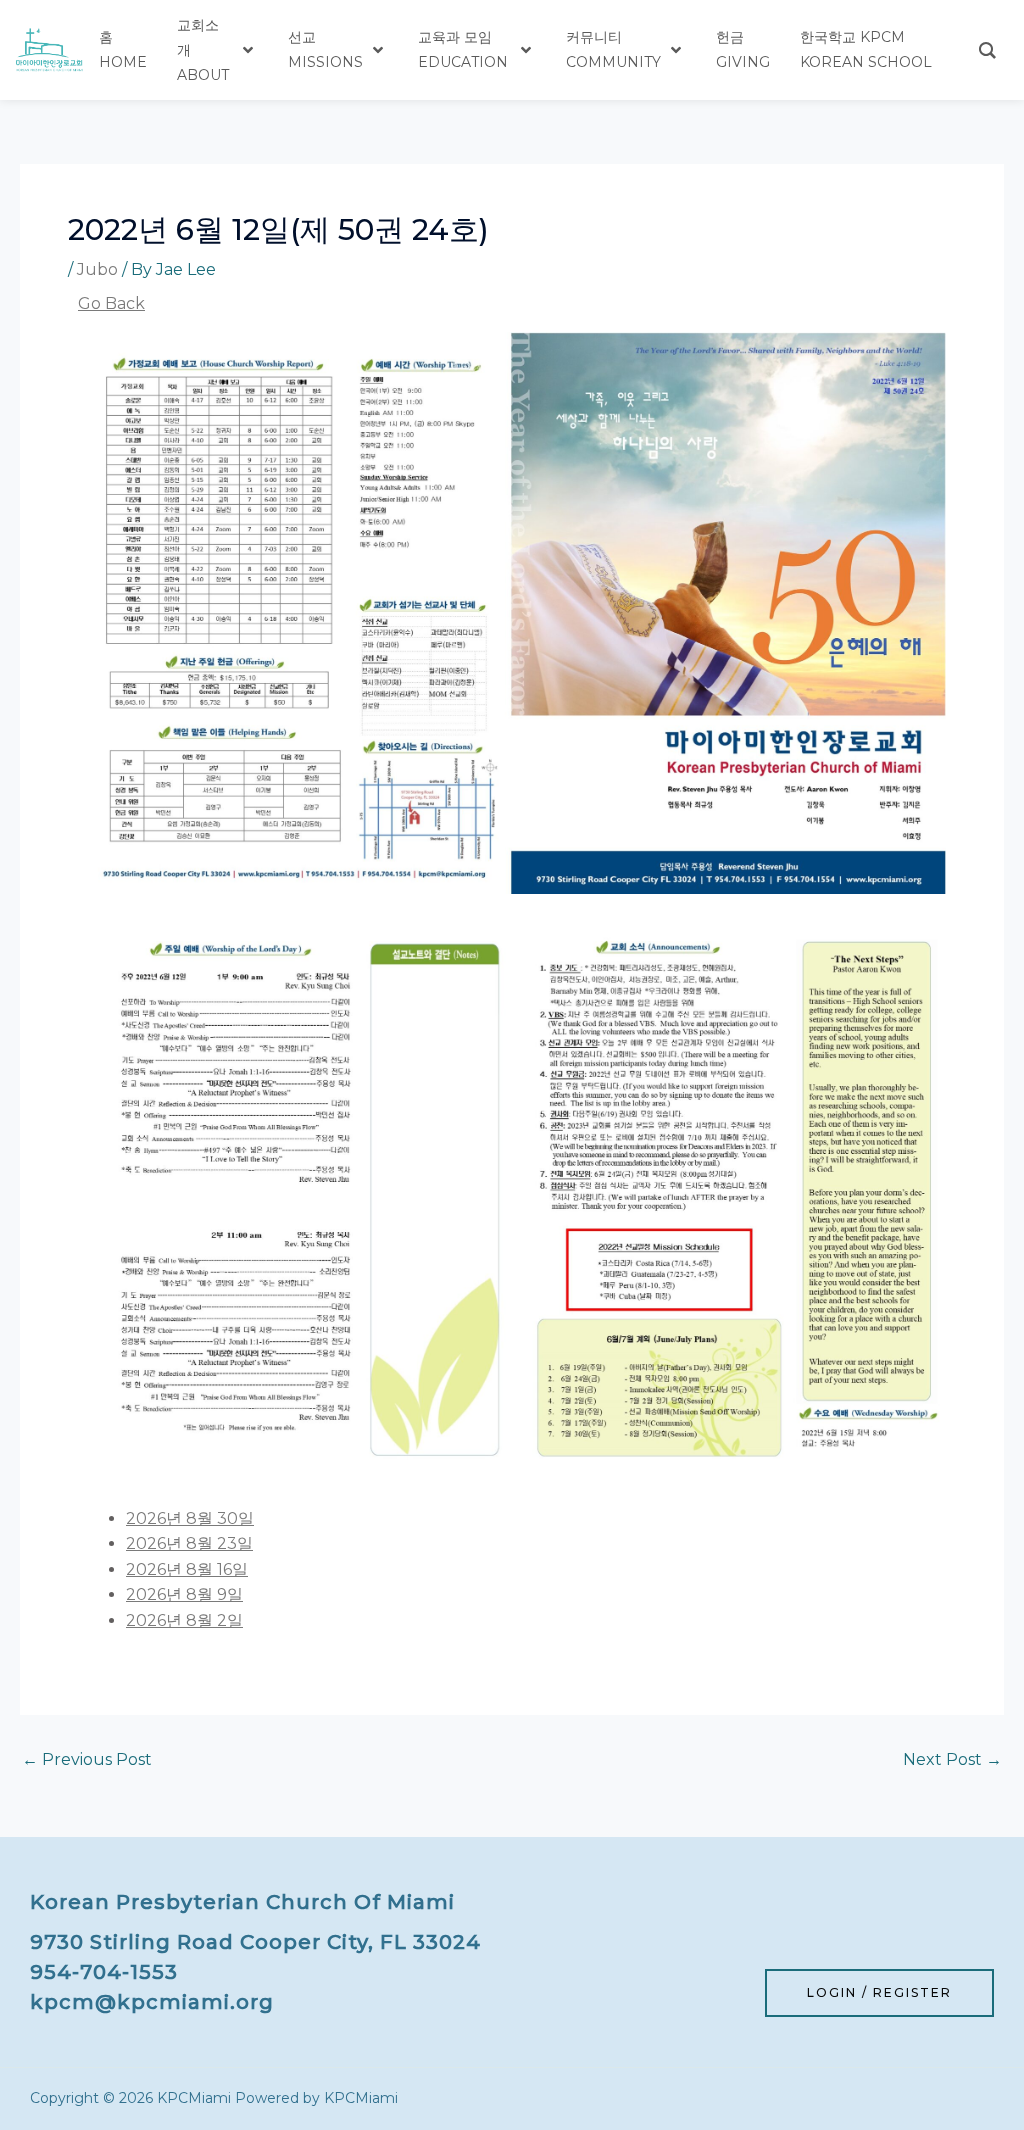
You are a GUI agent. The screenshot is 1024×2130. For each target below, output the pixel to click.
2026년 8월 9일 (184, 1594)
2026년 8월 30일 (190, 1518)
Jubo (97, 269)
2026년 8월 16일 (187, 1569)
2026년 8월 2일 (184, 1620)
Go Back (111, 303)
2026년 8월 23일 (189, 1543)
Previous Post (87, 1760)
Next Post (952, 1760)
